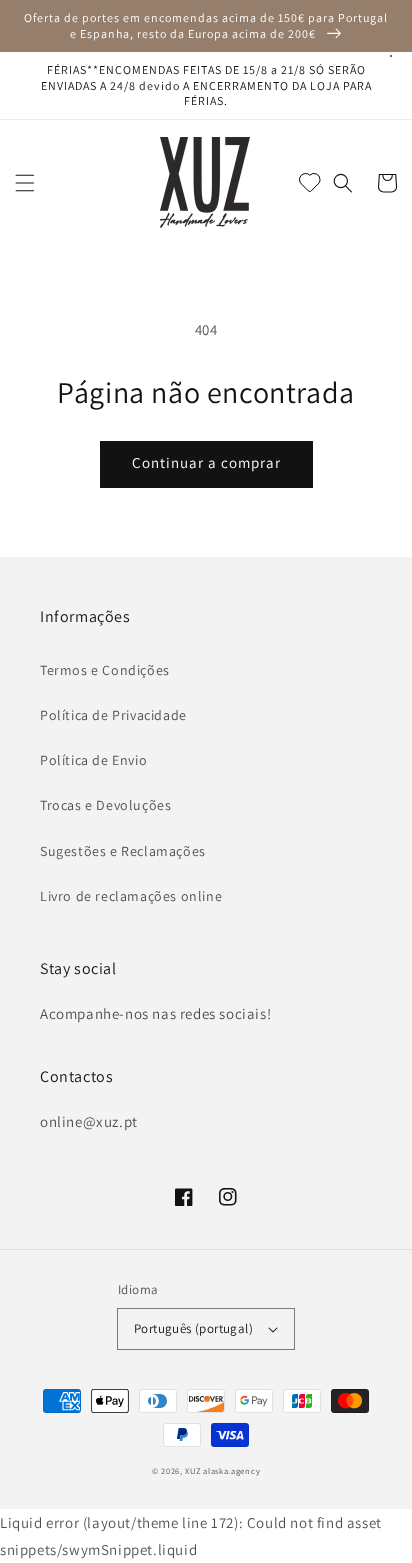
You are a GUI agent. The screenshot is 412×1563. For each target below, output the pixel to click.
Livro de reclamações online (131, 896)
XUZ (192, 1470)
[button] (25, 183)
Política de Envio (93, 760)
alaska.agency (231, 1470)
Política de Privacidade (113, 715)
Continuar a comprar (206, 462)
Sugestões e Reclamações (123, 851)
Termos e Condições (105, 670)
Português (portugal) (193, 1328)
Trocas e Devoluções (105, 805)
